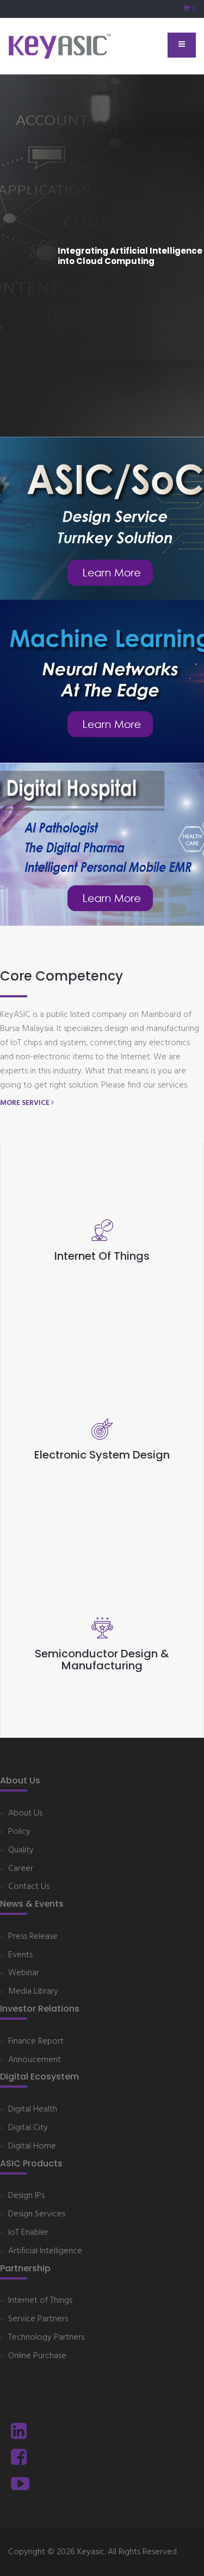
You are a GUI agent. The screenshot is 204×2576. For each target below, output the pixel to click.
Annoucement (35, 2060)
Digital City (28, 2128)
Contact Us (29, 1887)
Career (21, 1869)
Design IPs (26, 2196)
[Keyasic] (60, 46)
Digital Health (33, 2110)
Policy (19, 1832)
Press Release (33, 1937)
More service (26, 1103)
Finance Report (36, 2042)
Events (20, 1955)
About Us (25, 1814)
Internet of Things (40, 2301)
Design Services (37, 2214)
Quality (21, 1851)
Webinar (24, 1973)
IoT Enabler (28, 2233)
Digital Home (32, 2147)
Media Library (33, 1992)
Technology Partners (46, 2338)
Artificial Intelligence (45, 2251)
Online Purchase (37, 2356)
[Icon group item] (19, 2433)
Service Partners (38, 2319)
